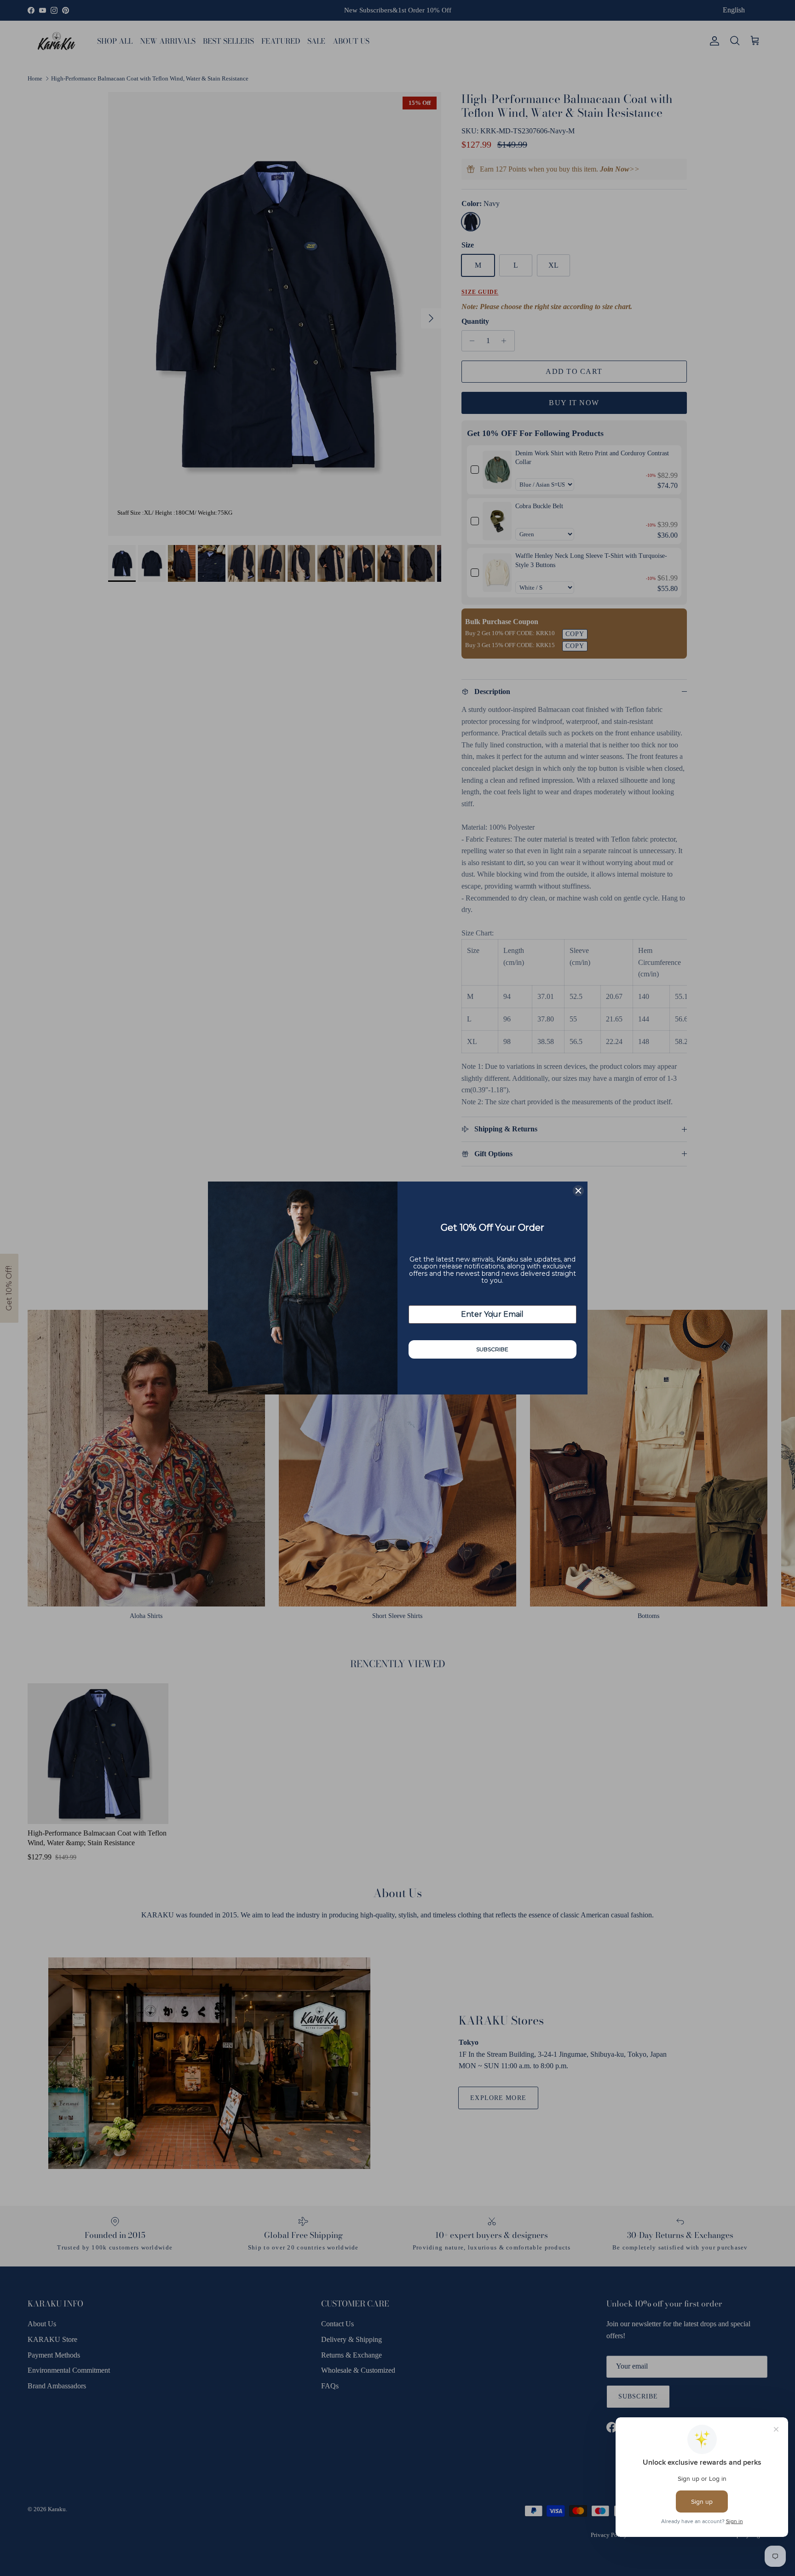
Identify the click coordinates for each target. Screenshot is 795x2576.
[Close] (578, 1191)
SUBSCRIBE (492, 1349)
